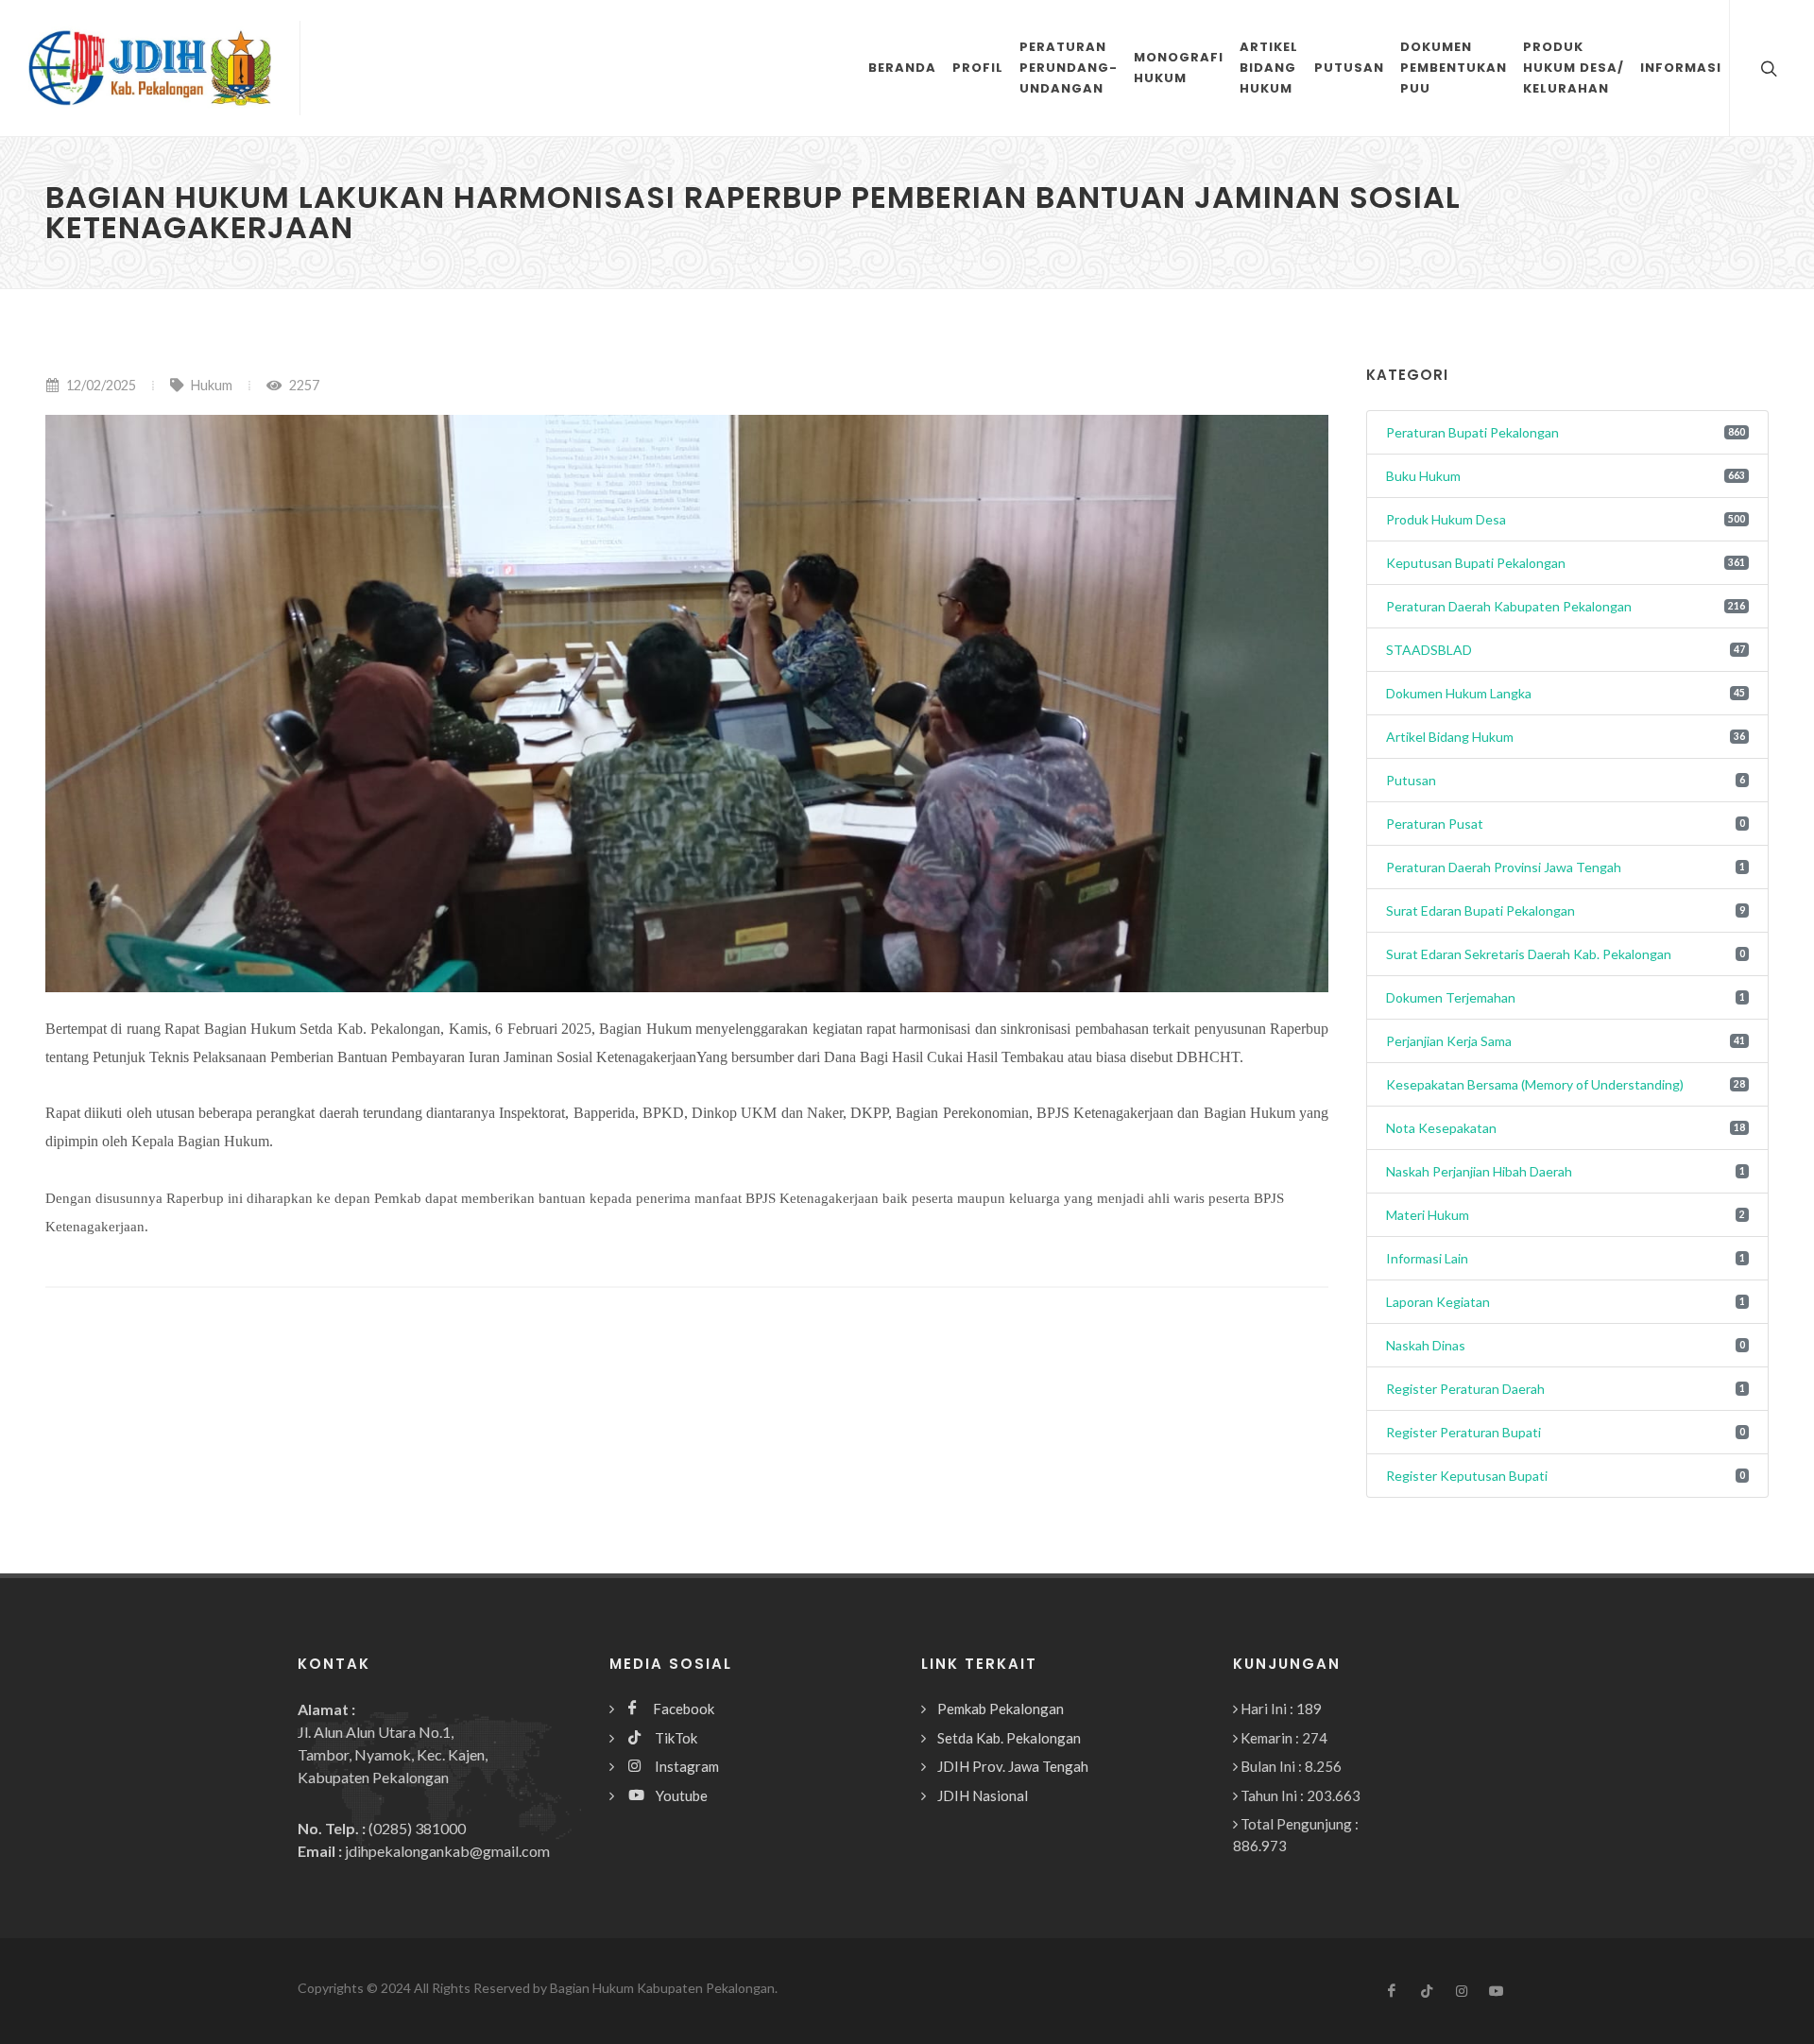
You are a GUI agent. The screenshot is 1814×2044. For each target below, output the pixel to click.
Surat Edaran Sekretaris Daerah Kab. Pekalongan (1529, 954)
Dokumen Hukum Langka (1459, 693)
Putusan (1411, 780)
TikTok (669, 1738)
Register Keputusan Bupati (1467, 1476)
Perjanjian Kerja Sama (1449, 1041)
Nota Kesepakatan (1441, 1128)
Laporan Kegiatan (1438, 1302)
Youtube (676, 1795)
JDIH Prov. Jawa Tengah (1013, 1766)
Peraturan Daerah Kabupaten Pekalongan (1509, 606)
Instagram (680, 1766)
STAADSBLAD (1429, 650)
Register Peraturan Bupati (1463, 1432)
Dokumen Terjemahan (1451, 997)
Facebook (675, 1709)
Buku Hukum (1423, 476)
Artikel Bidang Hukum (1450, 737)
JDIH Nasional (983, 1795)
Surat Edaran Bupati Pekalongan (1480, 910)
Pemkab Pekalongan (1001, 1709)
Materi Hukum (1428, 1215)
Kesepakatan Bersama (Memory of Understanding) (1535, 1084)
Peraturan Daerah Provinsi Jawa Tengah (1504, 867)
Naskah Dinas (1426, 1345)
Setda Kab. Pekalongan (1009, 1738)
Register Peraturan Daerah (1465, 1389)
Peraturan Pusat (1435, 824)
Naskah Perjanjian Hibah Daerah (1479, 1171)
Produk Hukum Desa (1446, 519)
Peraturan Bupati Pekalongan (1472, 432)
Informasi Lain (1427, 1258)
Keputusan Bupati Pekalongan (1476, 563)
